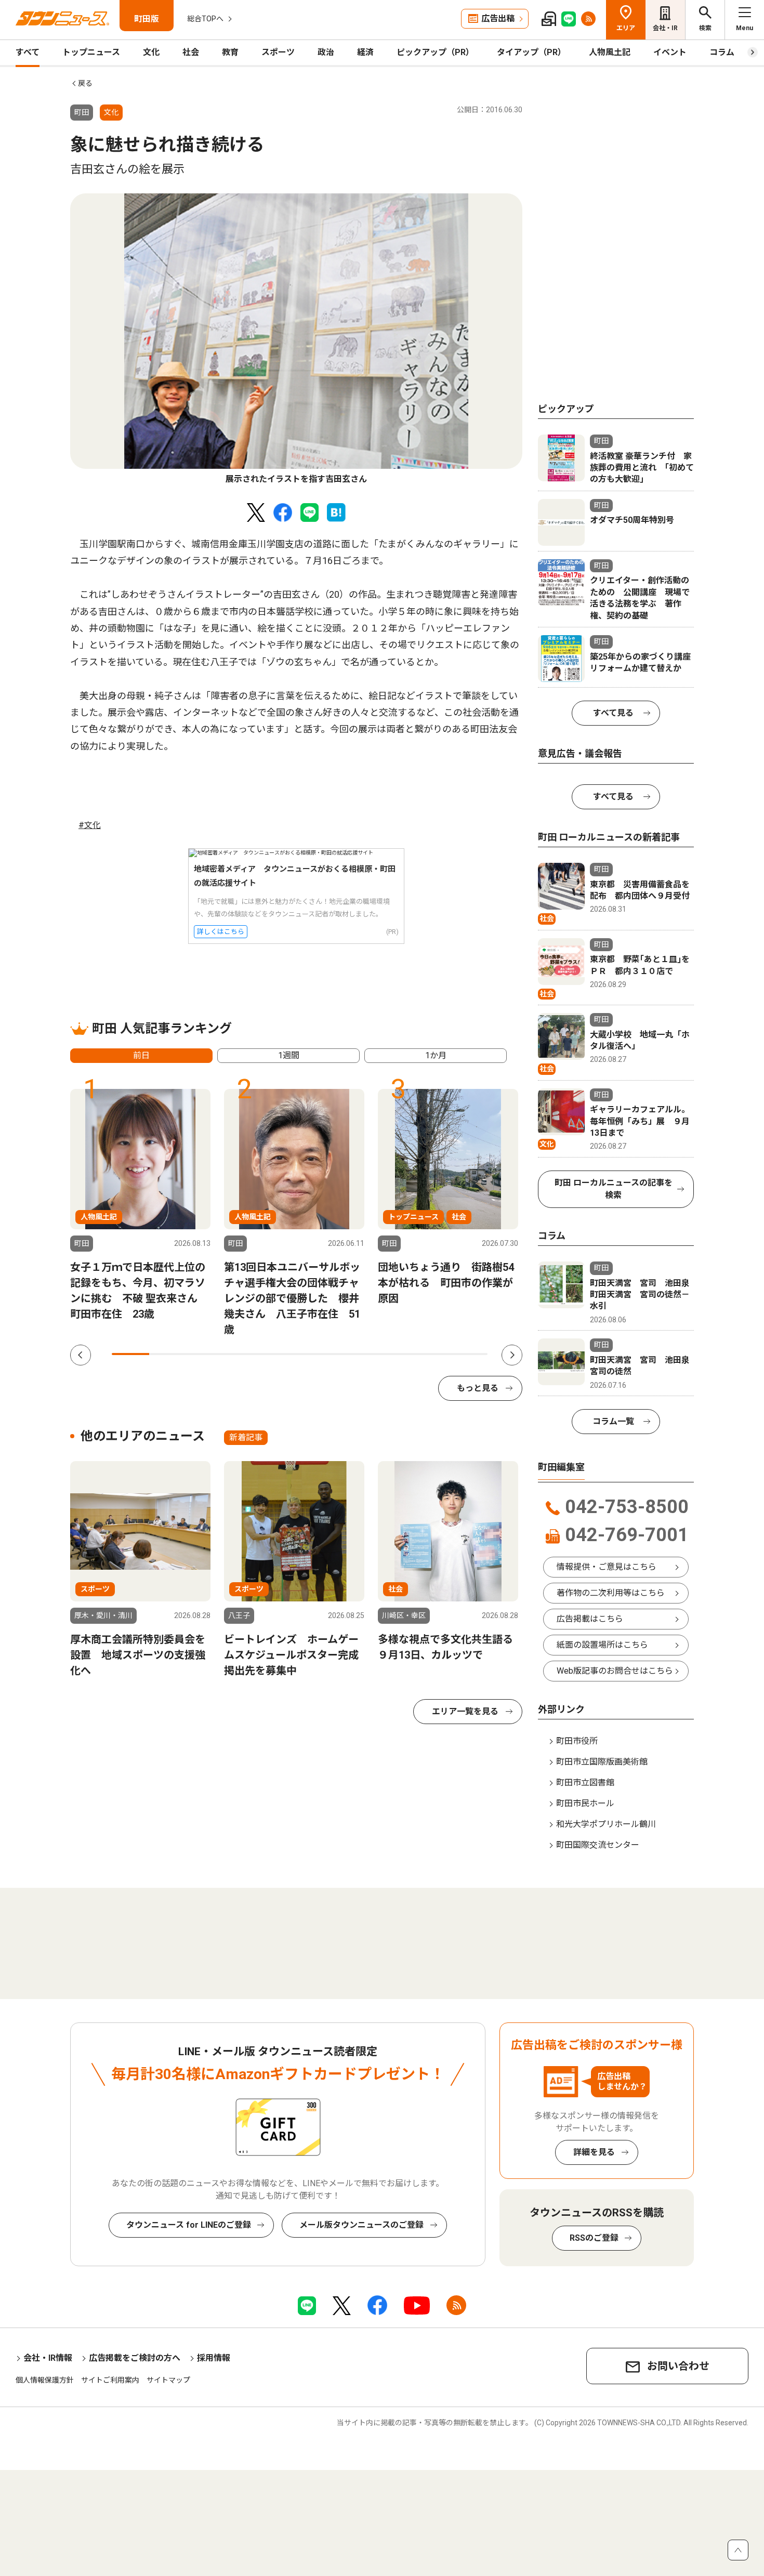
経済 (365, 52)
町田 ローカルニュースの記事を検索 (614, 1189)
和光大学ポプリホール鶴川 (606, 1824)
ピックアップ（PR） (435, 52)
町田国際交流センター (598, 1845)
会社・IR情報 (48, 2358)
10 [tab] (469, 1354)
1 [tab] (130, 1354)
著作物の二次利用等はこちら (611, 1593)
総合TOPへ (205, 19)
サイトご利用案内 (110, 2380)
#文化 (90, 825)
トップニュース (91, 52)
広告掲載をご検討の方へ (135, 2358)
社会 (191, 52)
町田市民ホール (585, 1803)
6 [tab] (319, 1354)
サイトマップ (168, 2380)
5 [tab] (281, 1354)
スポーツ (278, 52)
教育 (230, 52)
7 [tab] (356, 1354)
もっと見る (478, 1388)
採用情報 (214, 2358)
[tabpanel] (296, 339)
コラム (722, 52)
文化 (151, 52)
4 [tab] (243, 1354)
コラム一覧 (613, 1421)
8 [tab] (393, 1354)
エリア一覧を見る (465, 1711)
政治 (326, 52)
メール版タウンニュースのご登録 (361, 2225)
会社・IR (665, 28)
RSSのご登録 (594, 2238)
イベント (670, 52)
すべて (28, 52)
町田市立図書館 (585, 1783)
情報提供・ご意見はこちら (607, 1567)
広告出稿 (498, 18)
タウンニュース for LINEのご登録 (189, 2225)
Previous (81, 1355)
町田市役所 (577, 1741)
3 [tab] (206, 1354)
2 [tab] (168, 1354)
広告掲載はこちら (590, 1619)
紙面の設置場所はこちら (602, 1645)
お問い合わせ (678, 2366)
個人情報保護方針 (45, 2380)
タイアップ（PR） (531, 52)
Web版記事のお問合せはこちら (615, 1671)
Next (512, 1355)
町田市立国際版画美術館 (602, 1762)
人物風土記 (610, 52)
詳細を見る (594, 2152)
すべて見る (613, 713)
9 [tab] (431, 1354)
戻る (85, 83)
